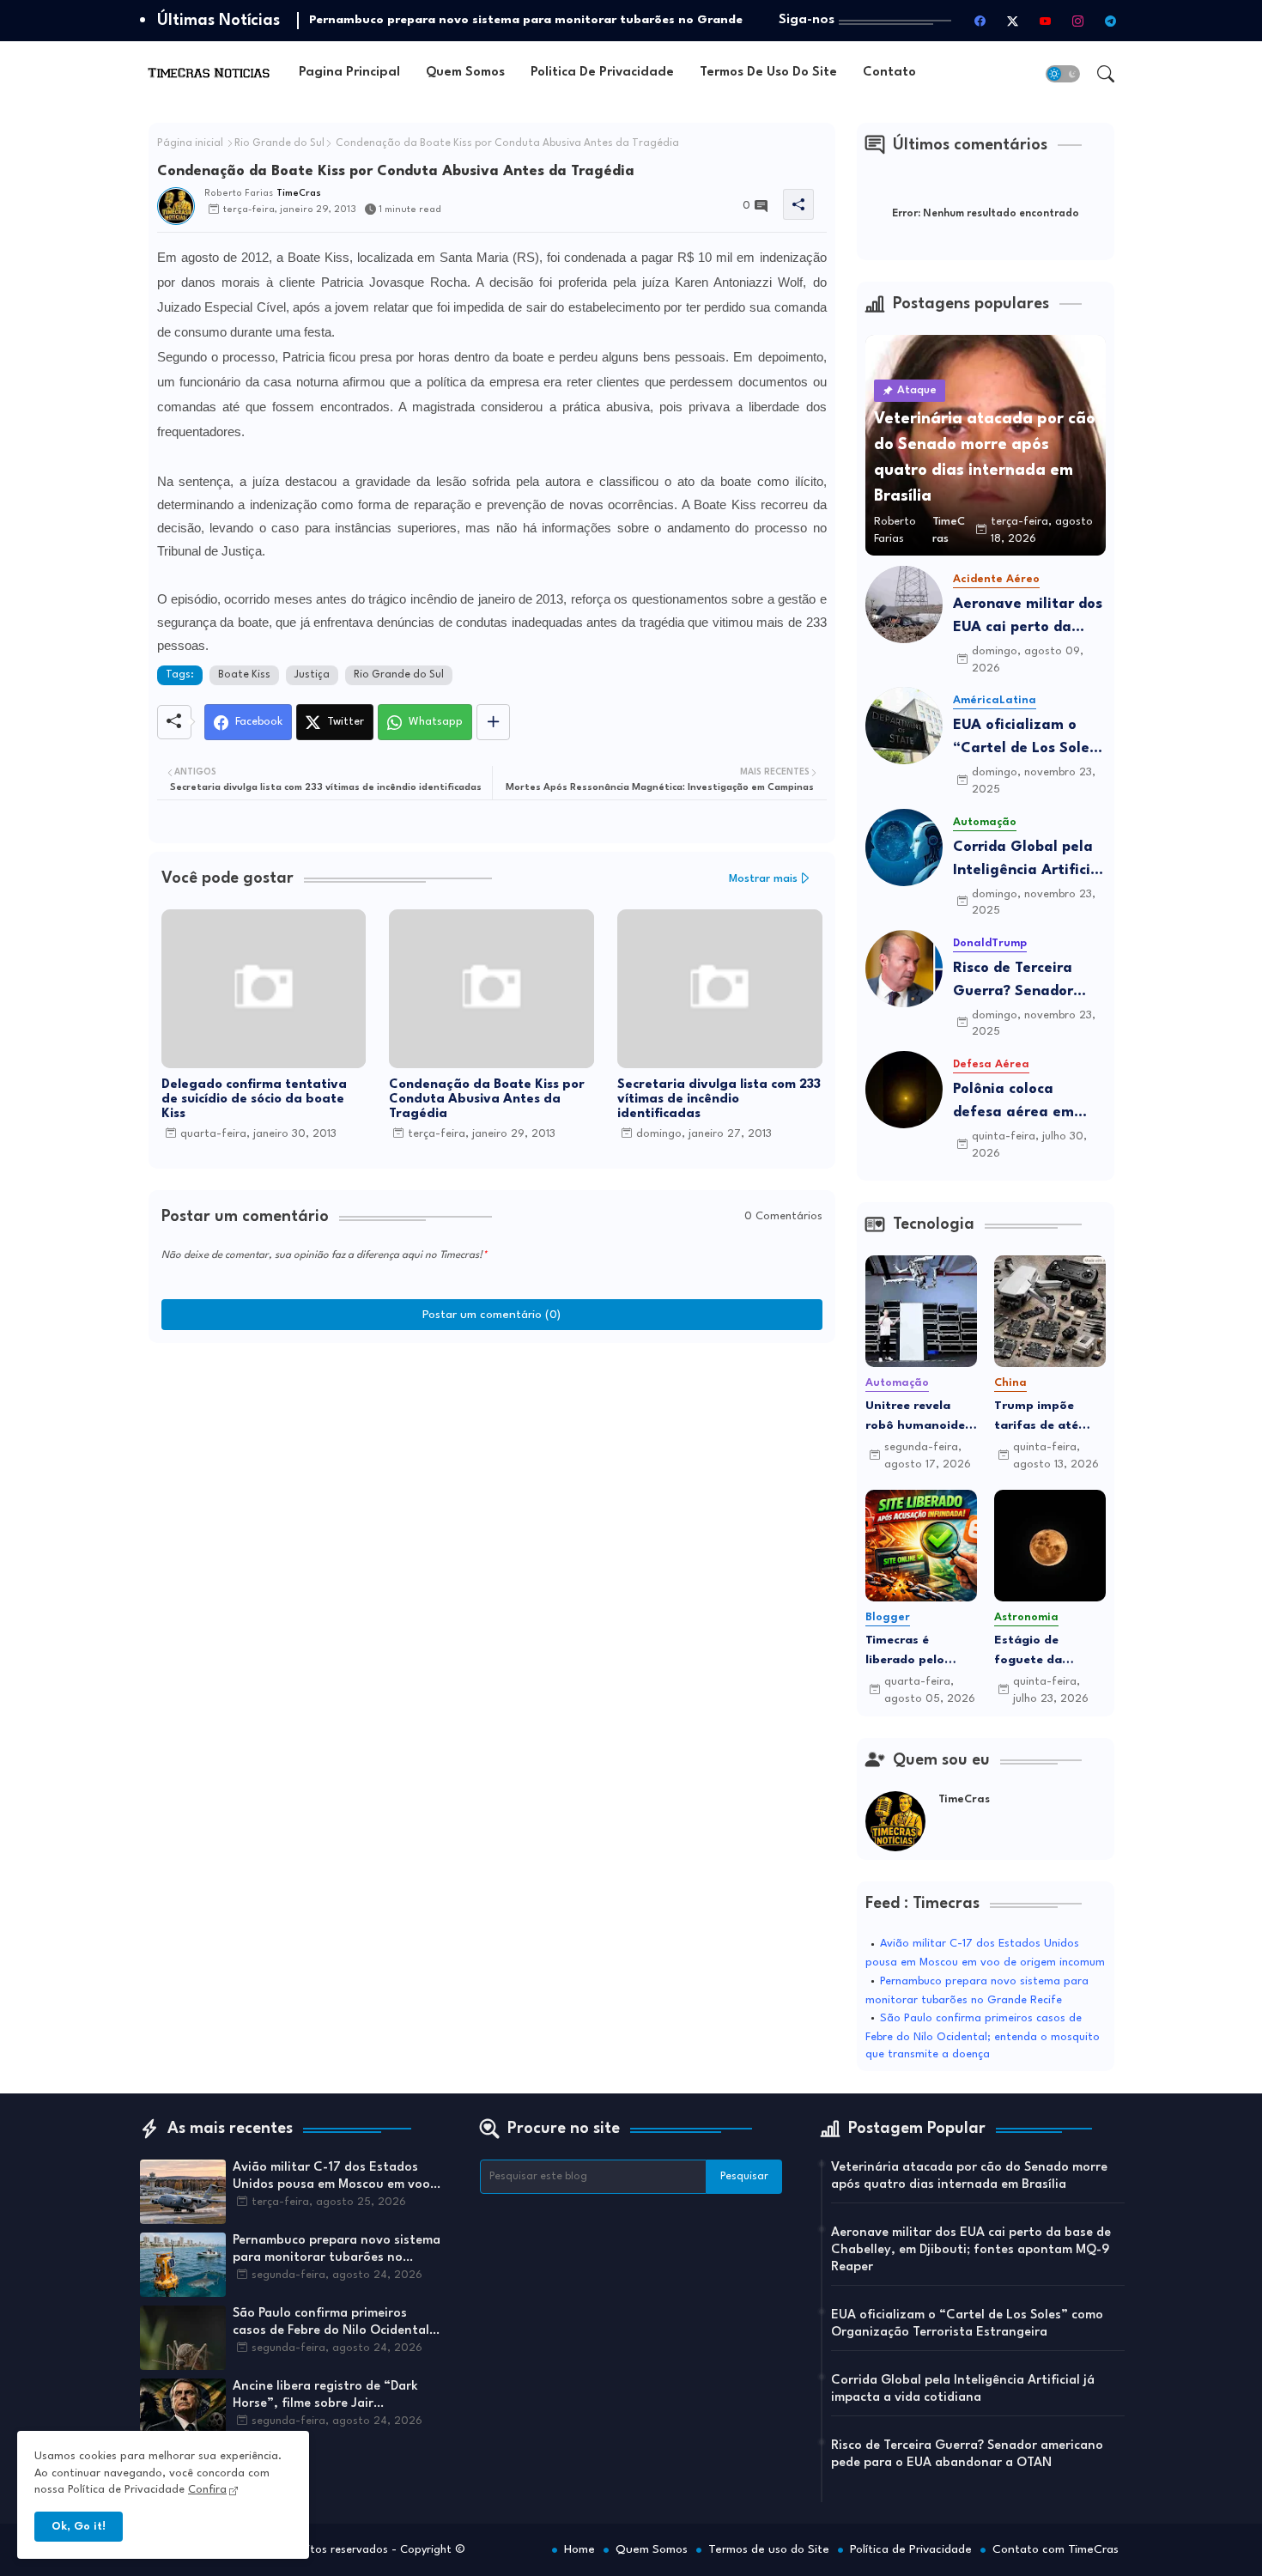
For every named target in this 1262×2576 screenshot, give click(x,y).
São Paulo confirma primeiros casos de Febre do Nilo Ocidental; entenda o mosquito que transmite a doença (983, 2036)
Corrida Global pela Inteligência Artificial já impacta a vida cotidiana (1028, 861)
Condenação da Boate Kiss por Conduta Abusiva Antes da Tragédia (487, 1100)
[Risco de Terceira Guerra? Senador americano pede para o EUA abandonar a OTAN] (904, 969)
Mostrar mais (763, 879)
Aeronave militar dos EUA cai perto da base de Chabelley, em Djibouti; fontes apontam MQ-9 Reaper (1028, 618)
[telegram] (1111, 21)
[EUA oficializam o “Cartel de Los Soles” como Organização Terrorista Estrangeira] (904, 726)
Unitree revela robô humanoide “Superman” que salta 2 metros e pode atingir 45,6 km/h (917, 1417)
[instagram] (1078, 21)
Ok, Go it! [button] (79, 2527)
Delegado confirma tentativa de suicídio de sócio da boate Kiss (254, 1100)
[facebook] (980, 21)
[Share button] (493, 722)
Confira (207, 2490)
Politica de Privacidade (602, 73)
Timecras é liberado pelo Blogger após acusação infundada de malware (906, 1652)
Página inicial (190, 143)
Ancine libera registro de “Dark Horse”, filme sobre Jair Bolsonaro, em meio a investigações (325, 2397)
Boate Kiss (244, 675)
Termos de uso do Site (768, 73)
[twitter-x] (1013, 21)
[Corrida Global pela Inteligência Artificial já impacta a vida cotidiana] (904, 848)
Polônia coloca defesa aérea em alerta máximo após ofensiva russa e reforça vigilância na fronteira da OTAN (1027, 1103)
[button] (1063, 74)
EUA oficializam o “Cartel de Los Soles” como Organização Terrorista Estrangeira (1028, 739)
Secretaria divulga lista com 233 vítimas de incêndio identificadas (719, 1100)
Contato (889, 73)
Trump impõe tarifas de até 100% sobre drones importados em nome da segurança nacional (1040, 1417)
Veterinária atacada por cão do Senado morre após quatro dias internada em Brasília (969, 2176)
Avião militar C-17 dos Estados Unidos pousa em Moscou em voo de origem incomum (331, 2178)
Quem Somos (465, 73)
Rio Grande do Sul (279, 143)
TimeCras (964, 1799)
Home (579, 2549)
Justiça (312, 675)
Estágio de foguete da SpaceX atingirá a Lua (1049, 1652)
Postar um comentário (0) (491, 1315)
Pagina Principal (349, 73)
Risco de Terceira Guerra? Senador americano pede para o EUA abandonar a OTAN (1028, 982)
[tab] (349, 73)
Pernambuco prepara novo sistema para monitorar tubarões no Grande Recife (337, 2251)
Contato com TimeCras (1056, 2549)
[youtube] (1046, 21)
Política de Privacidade (911, 2549)
